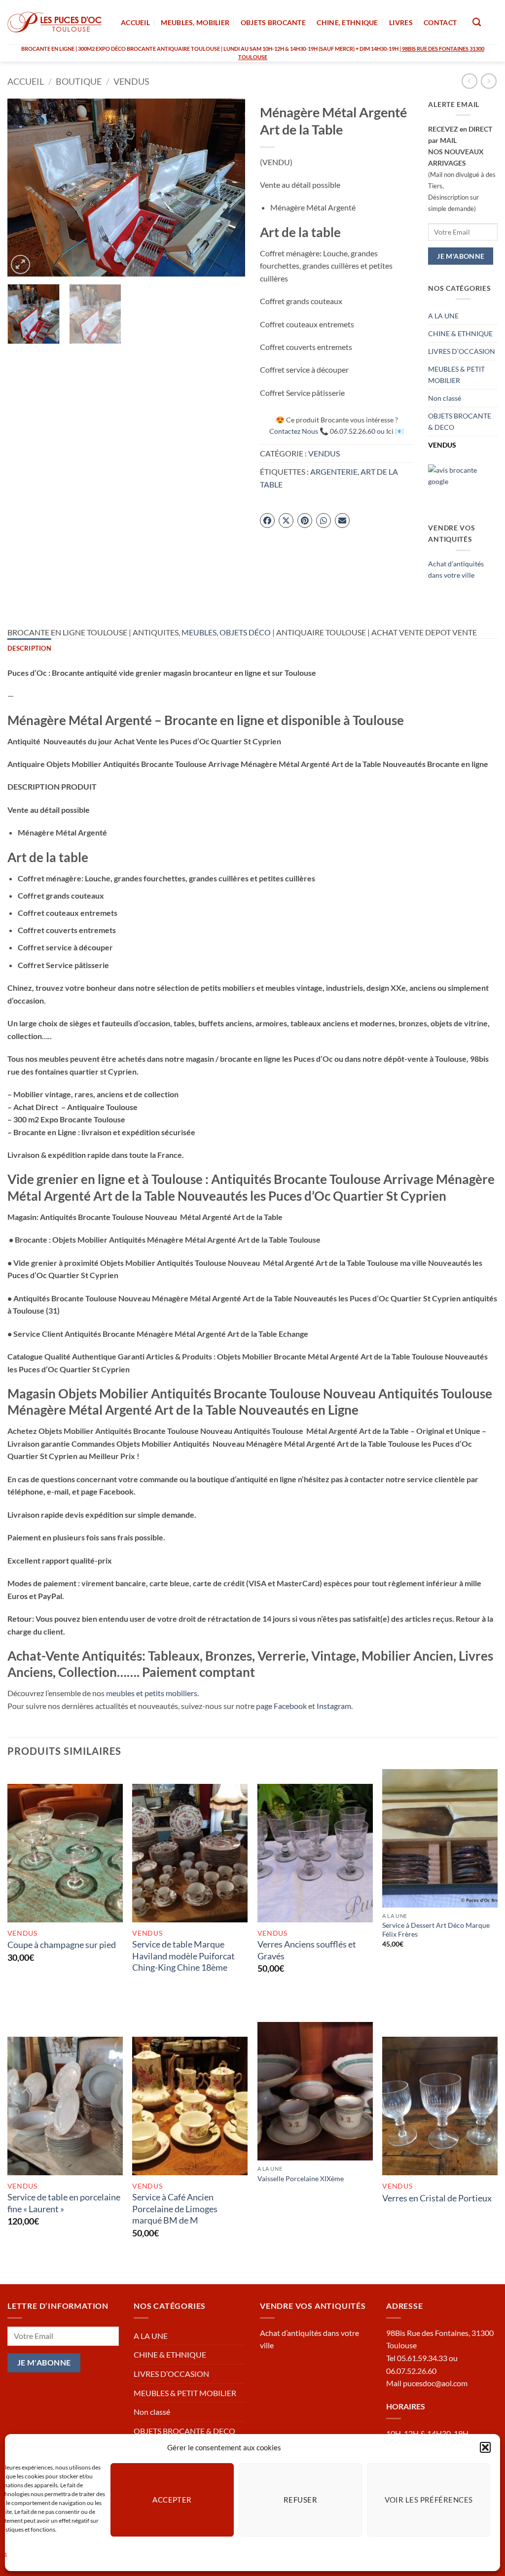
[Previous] (25, 187)
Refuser (300, 2500)
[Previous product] (488, 81)
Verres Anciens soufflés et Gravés (307, 1950)
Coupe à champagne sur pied (62, 1945)
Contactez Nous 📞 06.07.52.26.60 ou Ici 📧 (337, 431)
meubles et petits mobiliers (152, 1693)
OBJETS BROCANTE (273, 22)
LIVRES (401, 22)
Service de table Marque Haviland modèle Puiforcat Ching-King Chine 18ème (183, 1956)
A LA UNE (443, 316)
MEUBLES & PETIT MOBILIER (456, 375)
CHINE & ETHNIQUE (460, 333)
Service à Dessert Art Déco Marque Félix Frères (436, 1930)
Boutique (79, 81)
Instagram (334, 1706)
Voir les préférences (429, 2500)
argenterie (334, 471)
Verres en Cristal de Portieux (437, 2198)
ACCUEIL (135, 22)
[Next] (228, 187)
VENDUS (131, 81)
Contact (440, 22)
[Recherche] (477, 22)
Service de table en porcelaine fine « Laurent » (64, 2203)
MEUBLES (199, 632)
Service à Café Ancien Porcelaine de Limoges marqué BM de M (175, 2209)
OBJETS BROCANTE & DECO (460, 421)
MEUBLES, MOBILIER (195, 22)
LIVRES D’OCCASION (462, 351)
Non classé (445, 398)
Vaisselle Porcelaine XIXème (301, 2178)
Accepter (172, 2500)
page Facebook (281, 1706)
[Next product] (469, 81)
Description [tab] (29, 648)
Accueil (26, 81)
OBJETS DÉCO (245, 632)
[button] (485, 2447)
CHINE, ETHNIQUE (347, 22)
